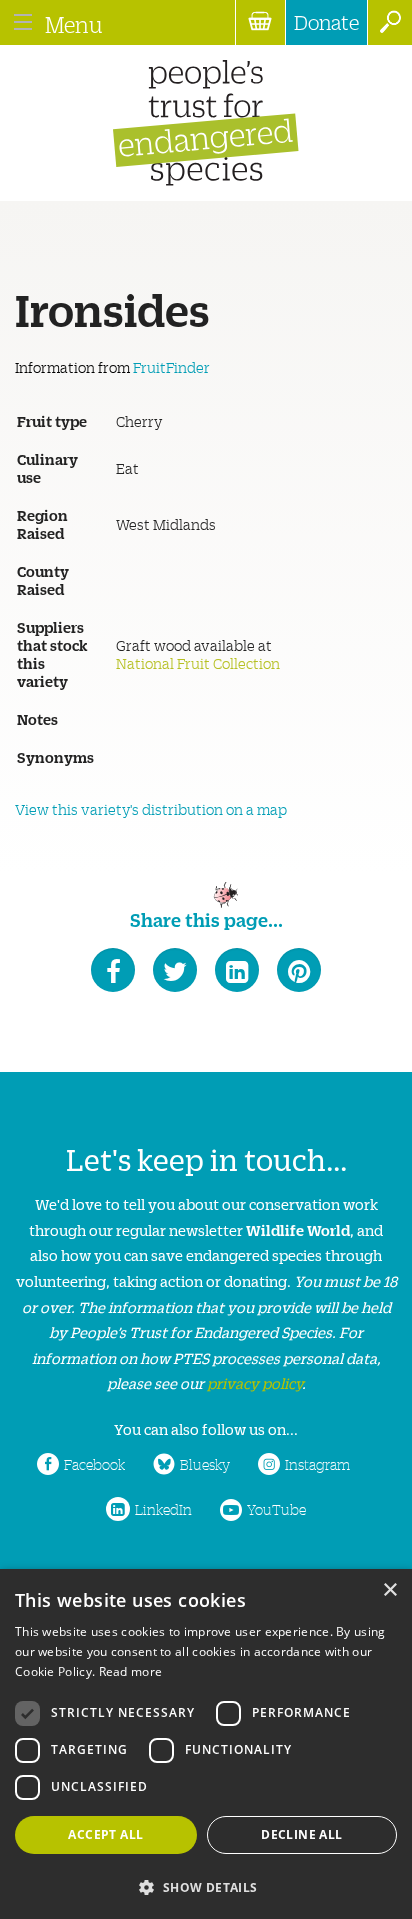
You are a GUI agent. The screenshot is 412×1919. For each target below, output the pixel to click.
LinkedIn (163, 1509)
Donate (326, 22)
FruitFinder (171, 367)
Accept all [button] (105, 1834)
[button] (206, 1885)
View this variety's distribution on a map (151, 809)
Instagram (317, 1464)
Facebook (94, 1464)
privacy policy (254, 1382)
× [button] (389, 1590)
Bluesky (205, 1464)
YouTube (276, 1509)
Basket (260, 22)
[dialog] (206, 1744)
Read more (131, 1671)
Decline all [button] (301, 1834)
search (389, 22)
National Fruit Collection (198, 663)
